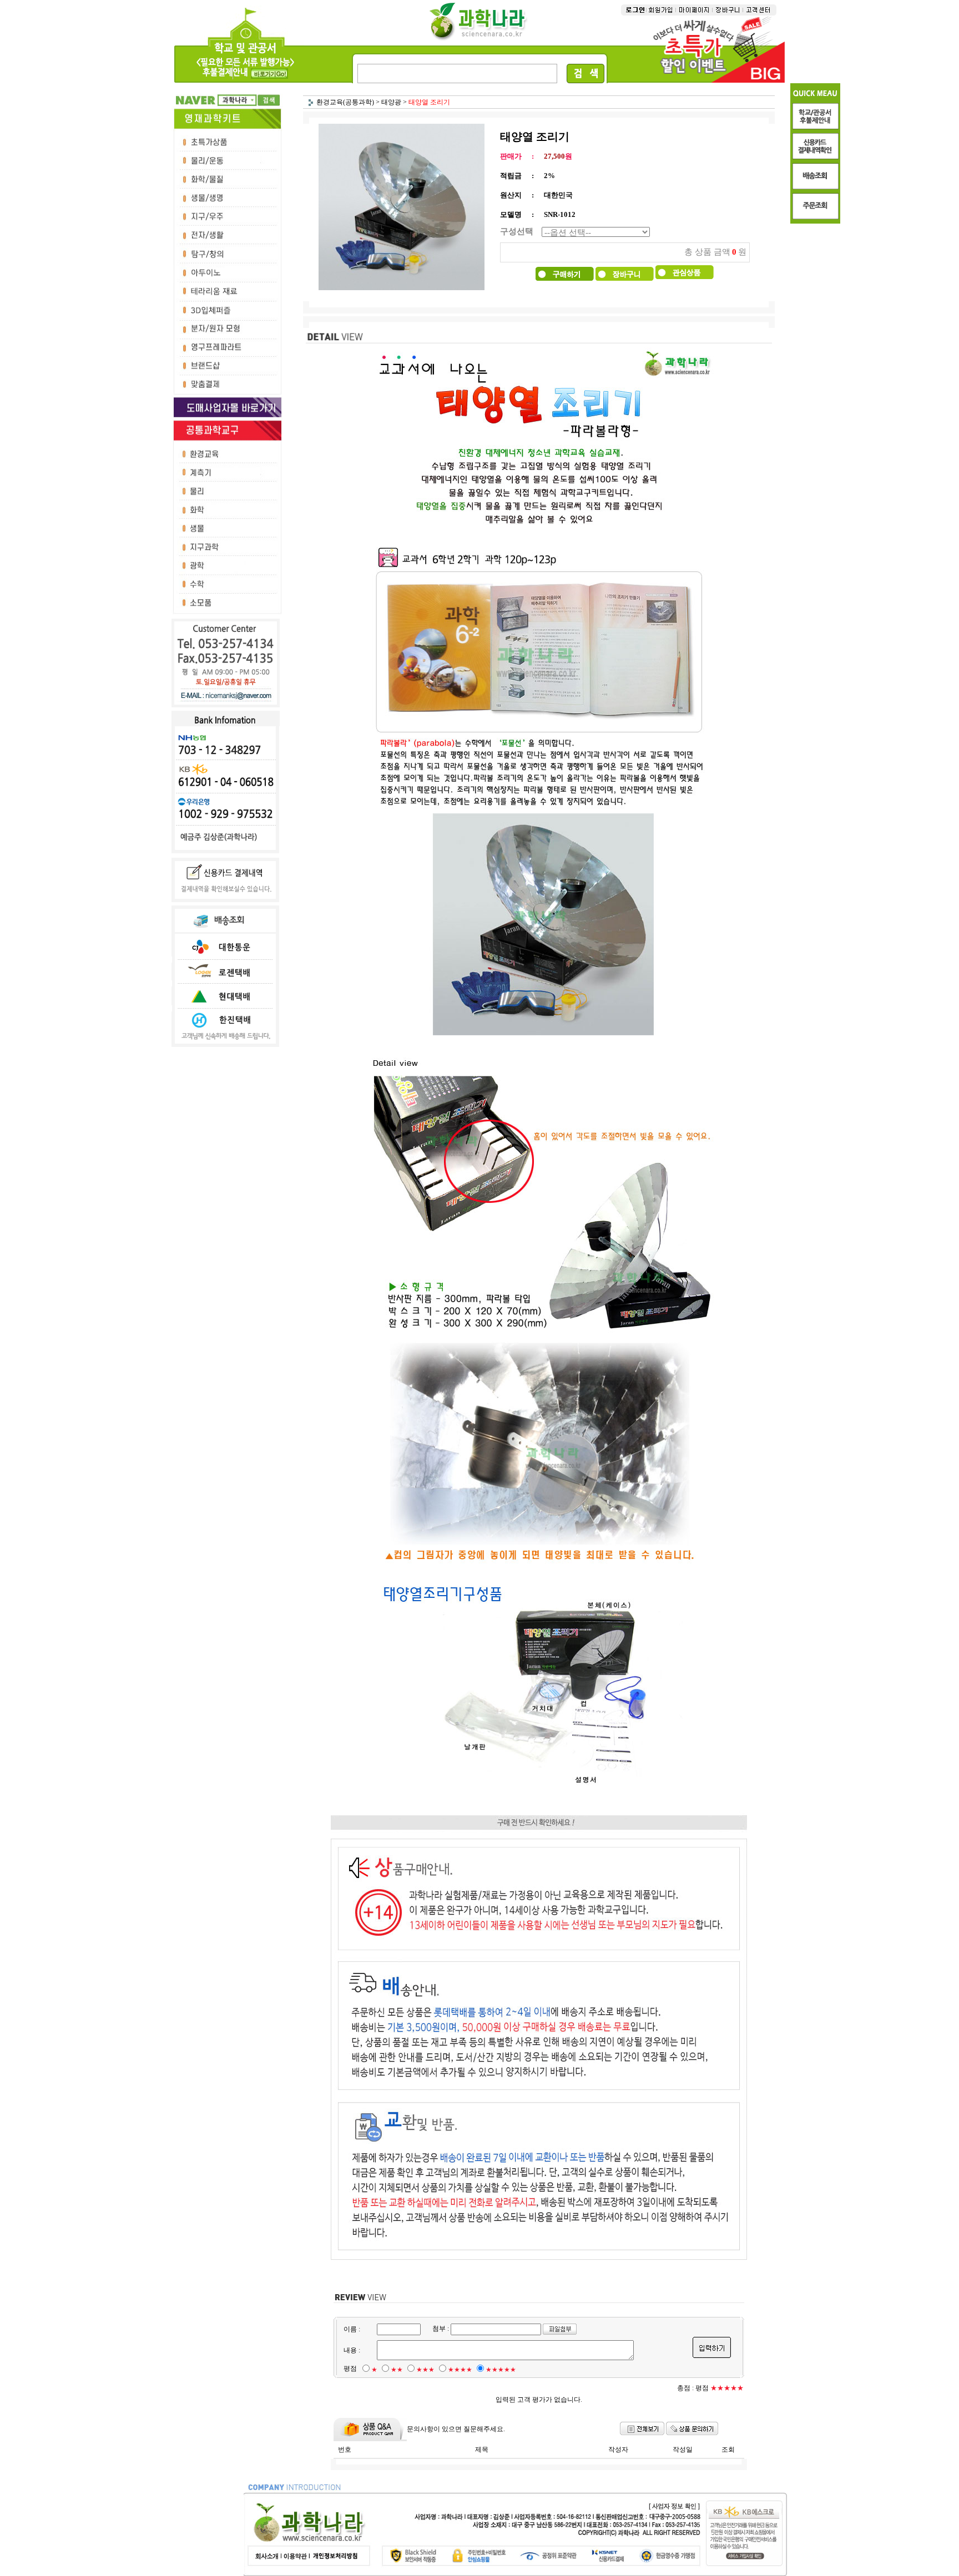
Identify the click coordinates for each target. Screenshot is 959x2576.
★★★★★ (501, 2370)
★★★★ (460, 2370)
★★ (397, 2370)
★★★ (425, 2370)
